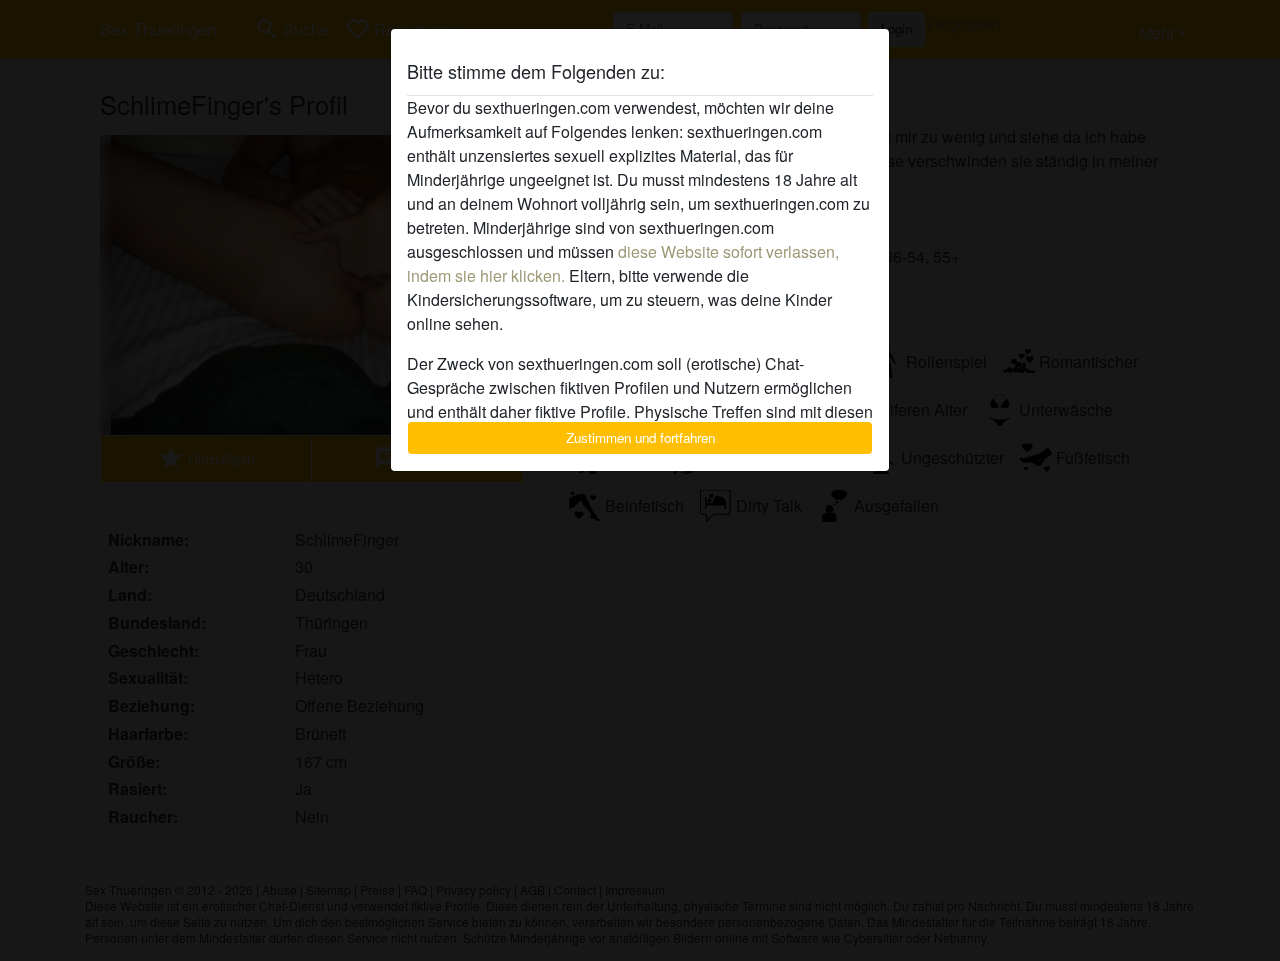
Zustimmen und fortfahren (640, 437)
